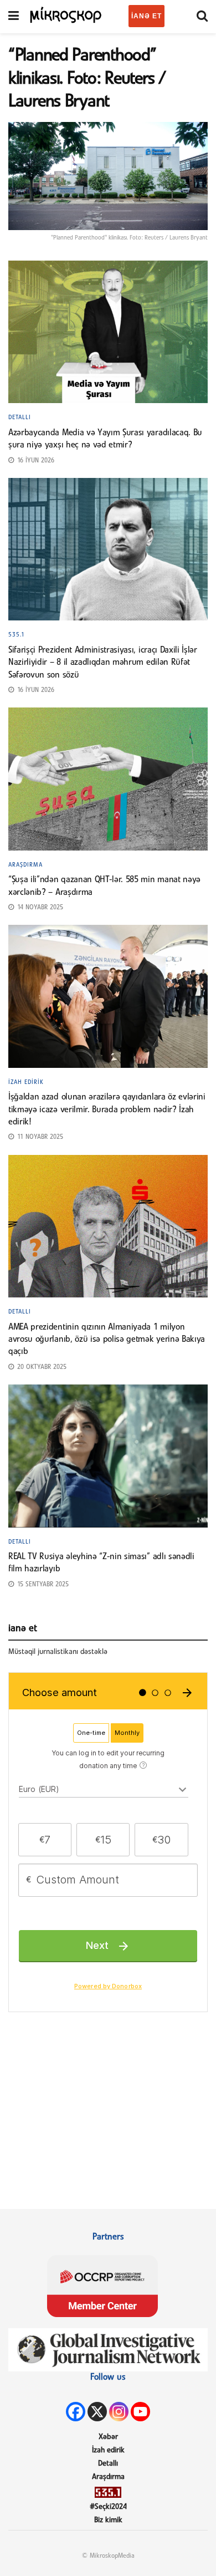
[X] (97, 2412)
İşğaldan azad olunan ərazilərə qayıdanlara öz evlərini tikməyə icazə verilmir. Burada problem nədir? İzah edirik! (107, 1110)
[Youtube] (140, 2412)
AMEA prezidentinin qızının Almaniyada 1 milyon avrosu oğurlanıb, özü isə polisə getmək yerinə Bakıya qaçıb (107, 1340)
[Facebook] (76, 2412)
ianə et (146, 16)
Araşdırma (25, 865)
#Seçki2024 (108, 2507)
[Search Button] (202, 17)
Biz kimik (108, 2520)
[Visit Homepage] (66, 14)
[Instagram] (119, 2412)
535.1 (17, 635)
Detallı (20, 418)
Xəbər (108, 2437)
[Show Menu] (14, 17)
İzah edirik (26, 1082)
